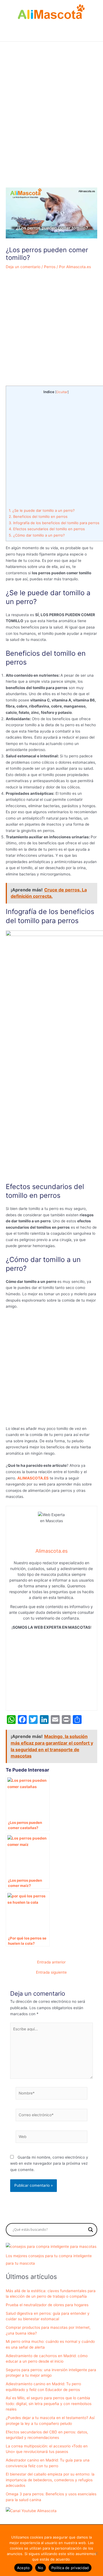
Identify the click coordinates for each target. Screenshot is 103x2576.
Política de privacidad (70, 2568)
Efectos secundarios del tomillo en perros (47, 529)
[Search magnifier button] (91, 2230)
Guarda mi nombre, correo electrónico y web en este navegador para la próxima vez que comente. (49, 2163)
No (41, 2568)
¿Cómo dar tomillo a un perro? (37, 535)
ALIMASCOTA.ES (33, 1478)
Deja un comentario (23, 267)
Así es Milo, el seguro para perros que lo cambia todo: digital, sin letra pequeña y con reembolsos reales (49, 2404)
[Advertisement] (51, 128)
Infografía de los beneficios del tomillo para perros (54, 523)
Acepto (23, 2568)
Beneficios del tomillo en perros (38, 516)
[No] (96, 2553)
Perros (50, 267)
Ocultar (62, 392)
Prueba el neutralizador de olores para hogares (47, 2305)
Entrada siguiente (51, 1973)
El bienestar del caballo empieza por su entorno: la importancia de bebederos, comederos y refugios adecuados (50, 2480)
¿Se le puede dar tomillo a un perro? (42, 510)
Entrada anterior (51, 1962)
